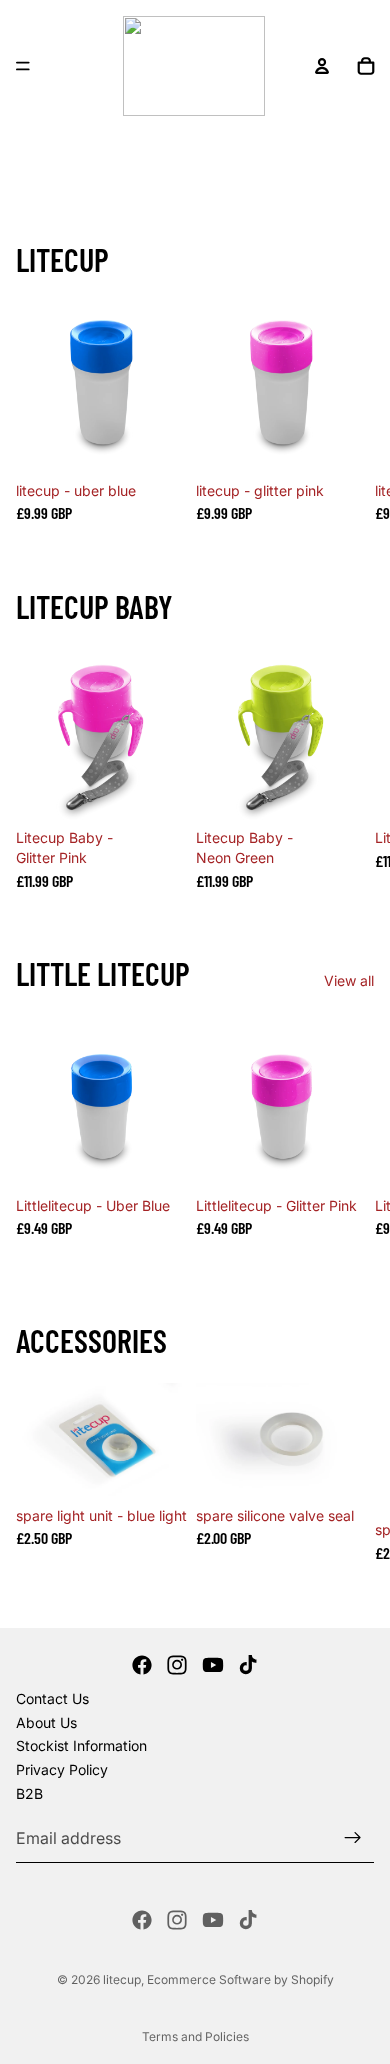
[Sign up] (353, 1838)
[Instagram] (177, 1665)
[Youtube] (213, 1665)
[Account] (322, 66)
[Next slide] (350, 411)
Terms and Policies (195, 2036)
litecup (122, 1979)
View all (349, 980)
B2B (29, 1792)
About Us (46, 1722)
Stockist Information (81, 1745)
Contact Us (52, 1698)
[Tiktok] (248, 1665)
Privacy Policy (62, 1769)
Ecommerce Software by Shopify (240, 1979)
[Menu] (23, 66)
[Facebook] (142, 1665)
